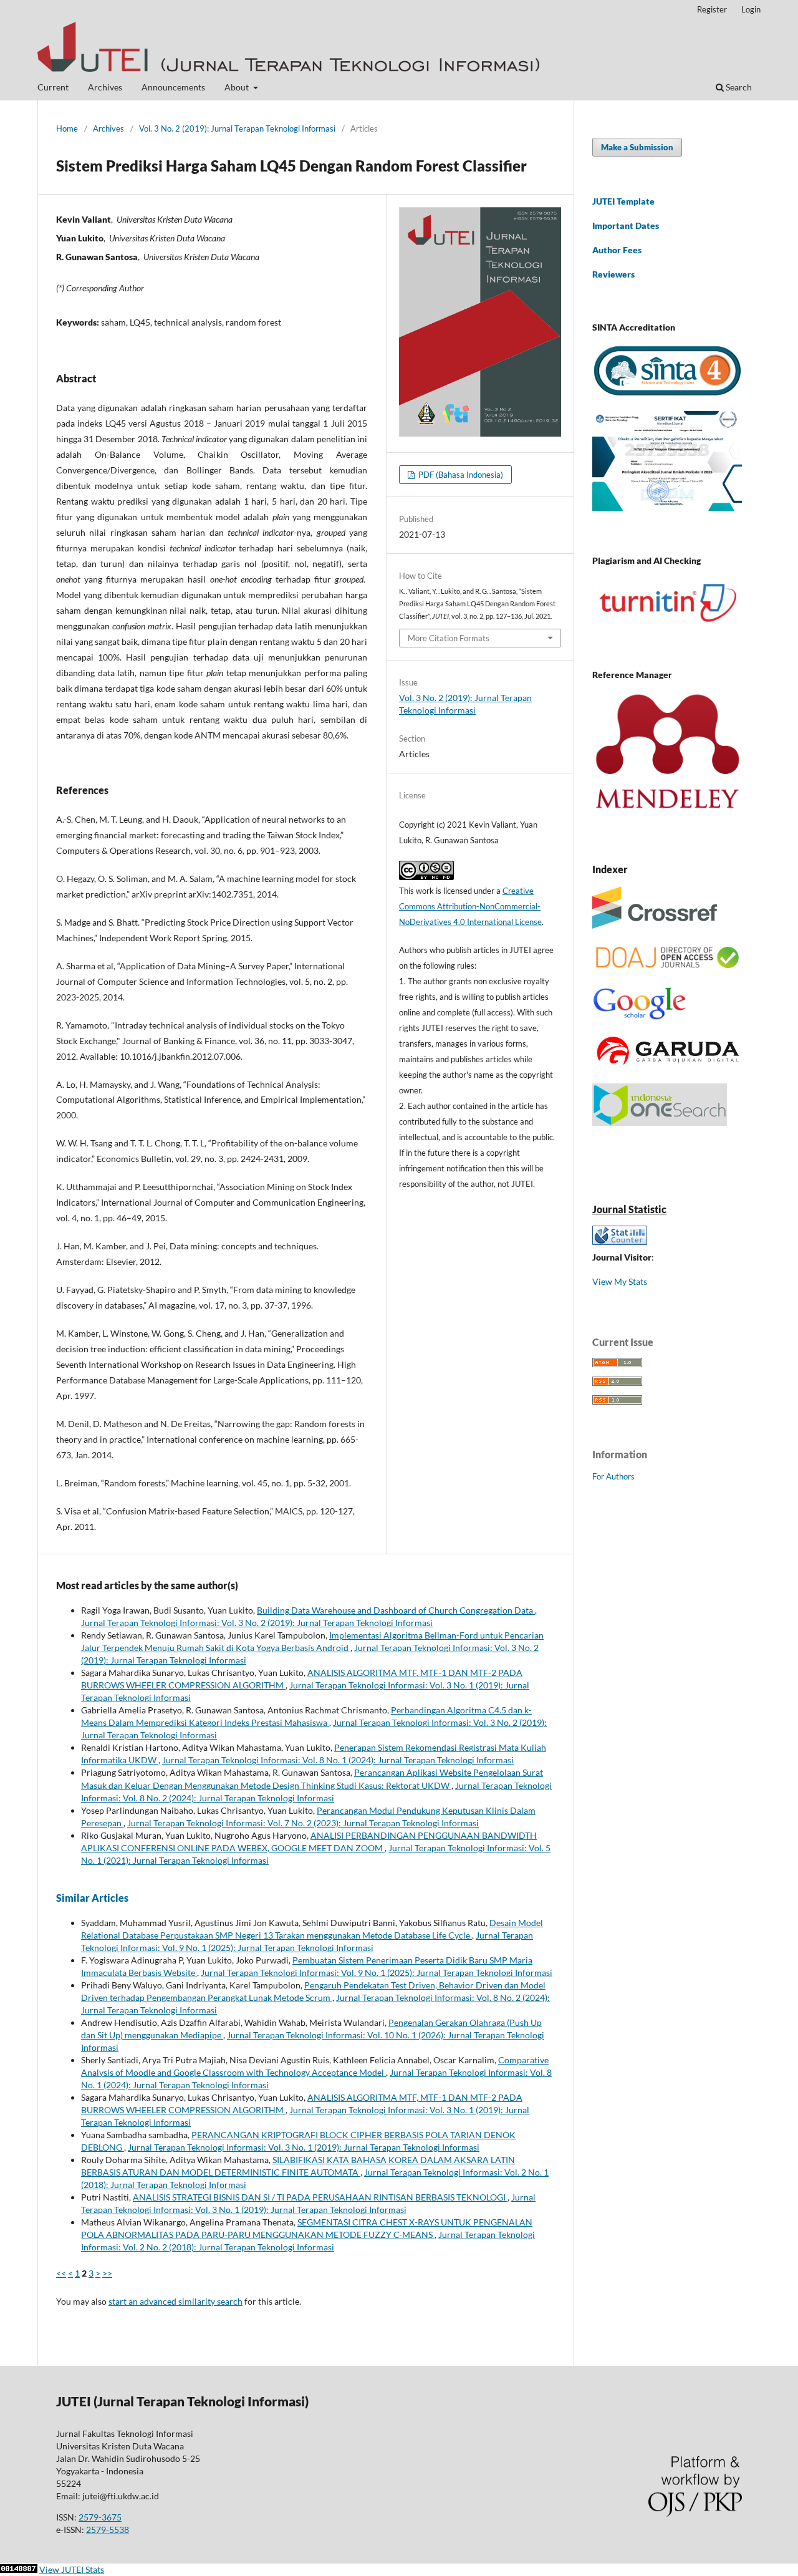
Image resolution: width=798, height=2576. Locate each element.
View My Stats (620, 1281)
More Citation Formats (449, 638)
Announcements (173, 87)
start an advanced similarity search (175, 2301)
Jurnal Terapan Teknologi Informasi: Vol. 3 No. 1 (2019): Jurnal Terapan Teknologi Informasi (304, 2147)
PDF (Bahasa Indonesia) (460, 475)
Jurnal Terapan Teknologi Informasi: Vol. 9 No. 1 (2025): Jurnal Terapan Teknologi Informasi (377, 1973)
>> (107, 2273)
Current (53, 87)
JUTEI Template (623, 201)
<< (61, 2273)
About (238, 87)
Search (738, 87)
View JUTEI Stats (72, 2569)
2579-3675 (100, 2517)
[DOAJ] (667, 969)
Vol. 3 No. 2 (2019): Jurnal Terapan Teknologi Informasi (237, 128)
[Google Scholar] (639, 1018)
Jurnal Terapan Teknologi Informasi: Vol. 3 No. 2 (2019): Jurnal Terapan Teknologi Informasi (257, 1623)
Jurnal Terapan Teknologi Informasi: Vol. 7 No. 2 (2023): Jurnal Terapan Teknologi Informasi (303, 1823)
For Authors (613, 1476)
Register (712, 9)
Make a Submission (637, 147)
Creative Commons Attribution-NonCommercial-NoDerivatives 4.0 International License (470, 906)
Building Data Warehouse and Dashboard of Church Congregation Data (396, 1610)
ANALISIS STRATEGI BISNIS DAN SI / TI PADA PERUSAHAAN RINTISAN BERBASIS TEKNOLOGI (320, 2197)
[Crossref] (655, 925)
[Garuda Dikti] (667, 1066)
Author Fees (617, 250)
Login (751, 9)
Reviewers (613, 274)
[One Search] (660, 1122)
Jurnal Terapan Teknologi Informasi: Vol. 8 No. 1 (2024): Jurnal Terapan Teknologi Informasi (338, 1760)
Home (67, 128)
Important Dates (626, 225)
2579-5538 (108, 2530)
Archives (105, 87)
